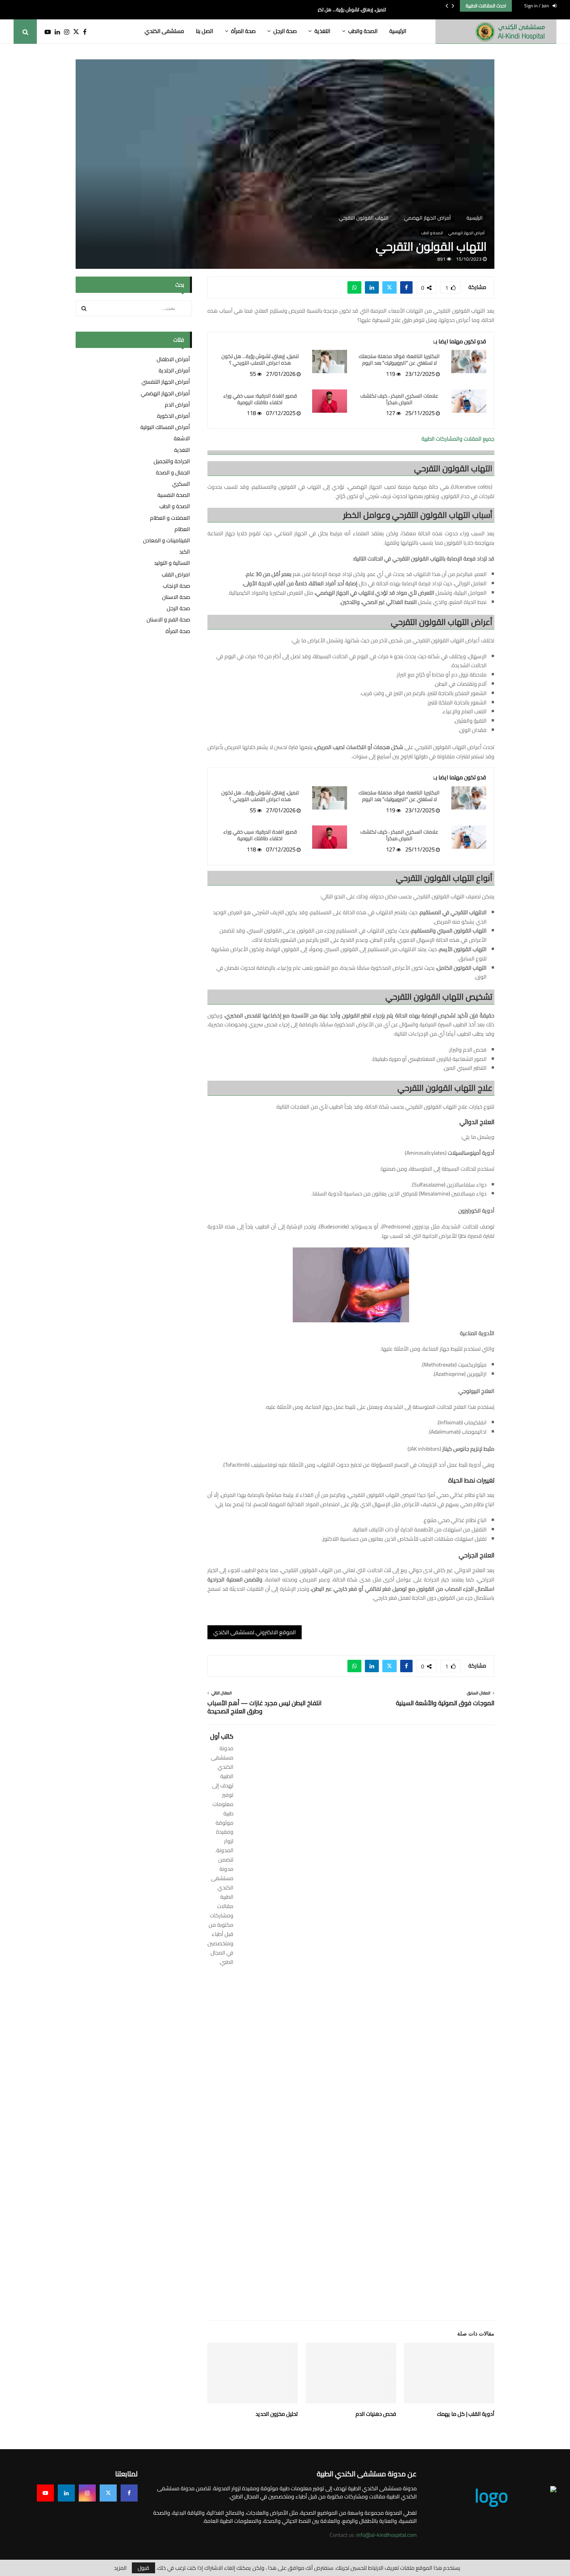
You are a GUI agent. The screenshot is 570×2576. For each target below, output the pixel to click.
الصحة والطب (363, 31)
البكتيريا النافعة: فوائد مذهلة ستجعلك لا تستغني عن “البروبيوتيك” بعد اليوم (399, 360)
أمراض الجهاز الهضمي (466, 233)
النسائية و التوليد (172, 563)
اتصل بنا (205, 31)
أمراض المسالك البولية (165, 427)
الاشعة (182, 438)
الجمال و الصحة (173, 472)
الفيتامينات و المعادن (167, 540)
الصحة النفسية (174, 495)
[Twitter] (74, 32)
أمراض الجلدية (174, 370)
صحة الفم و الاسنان (168, 619)
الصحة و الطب (432, 233)
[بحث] (84, 308)
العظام (182, 529)
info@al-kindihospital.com (387, 2535)
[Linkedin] (55, 32)
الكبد (185, 552)
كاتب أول (222, 1736)
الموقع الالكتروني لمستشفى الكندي (255, 1632)
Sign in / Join (537, 6)
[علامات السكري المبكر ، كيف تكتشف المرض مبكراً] (469, 401)
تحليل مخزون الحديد (277, 2414)
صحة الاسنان (176, 597)
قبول (143, 2568)
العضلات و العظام (170, 518)
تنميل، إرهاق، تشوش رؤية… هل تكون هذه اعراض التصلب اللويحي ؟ (260, 360)
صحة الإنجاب (176, 586)
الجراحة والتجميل (172, 461)
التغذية (322, 31)
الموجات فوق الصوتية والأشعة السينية (445, 1703)
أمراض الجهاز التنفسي (166, 382)
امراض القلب (176, 574)
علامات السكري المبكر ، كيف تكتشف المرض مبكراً (399, 399)
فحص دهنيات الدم (376, 2414)
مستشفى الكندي (164, 31)
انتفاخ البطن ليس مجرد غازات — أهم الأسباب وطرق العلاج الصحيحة (264, 1707)
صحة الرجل (285, 31)
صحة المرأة (243, 31)
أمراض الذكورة (174, 416)
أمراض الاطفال (173, 359)
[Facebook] (83, 32)
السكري (181, 484)
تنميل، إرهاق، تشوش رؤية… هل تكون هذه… (343, 10)
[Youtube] (44, 32)
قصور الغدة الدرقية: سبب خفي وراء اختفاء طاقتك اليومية (260, 399)
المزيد (120, 2568)
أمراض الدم (177, 405)
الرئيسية (398, 31)
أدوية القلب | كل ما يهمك (466, 2414)
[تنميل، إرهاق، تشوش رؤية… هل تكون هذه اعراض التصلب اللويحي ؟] (330, 362)
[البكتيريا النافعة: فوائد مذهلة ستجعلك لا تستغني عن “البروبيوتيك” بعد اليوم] (469, 362)
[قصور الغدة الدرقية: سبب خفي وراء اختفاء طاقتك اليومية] (330, 401)
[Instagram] (65, 32)
